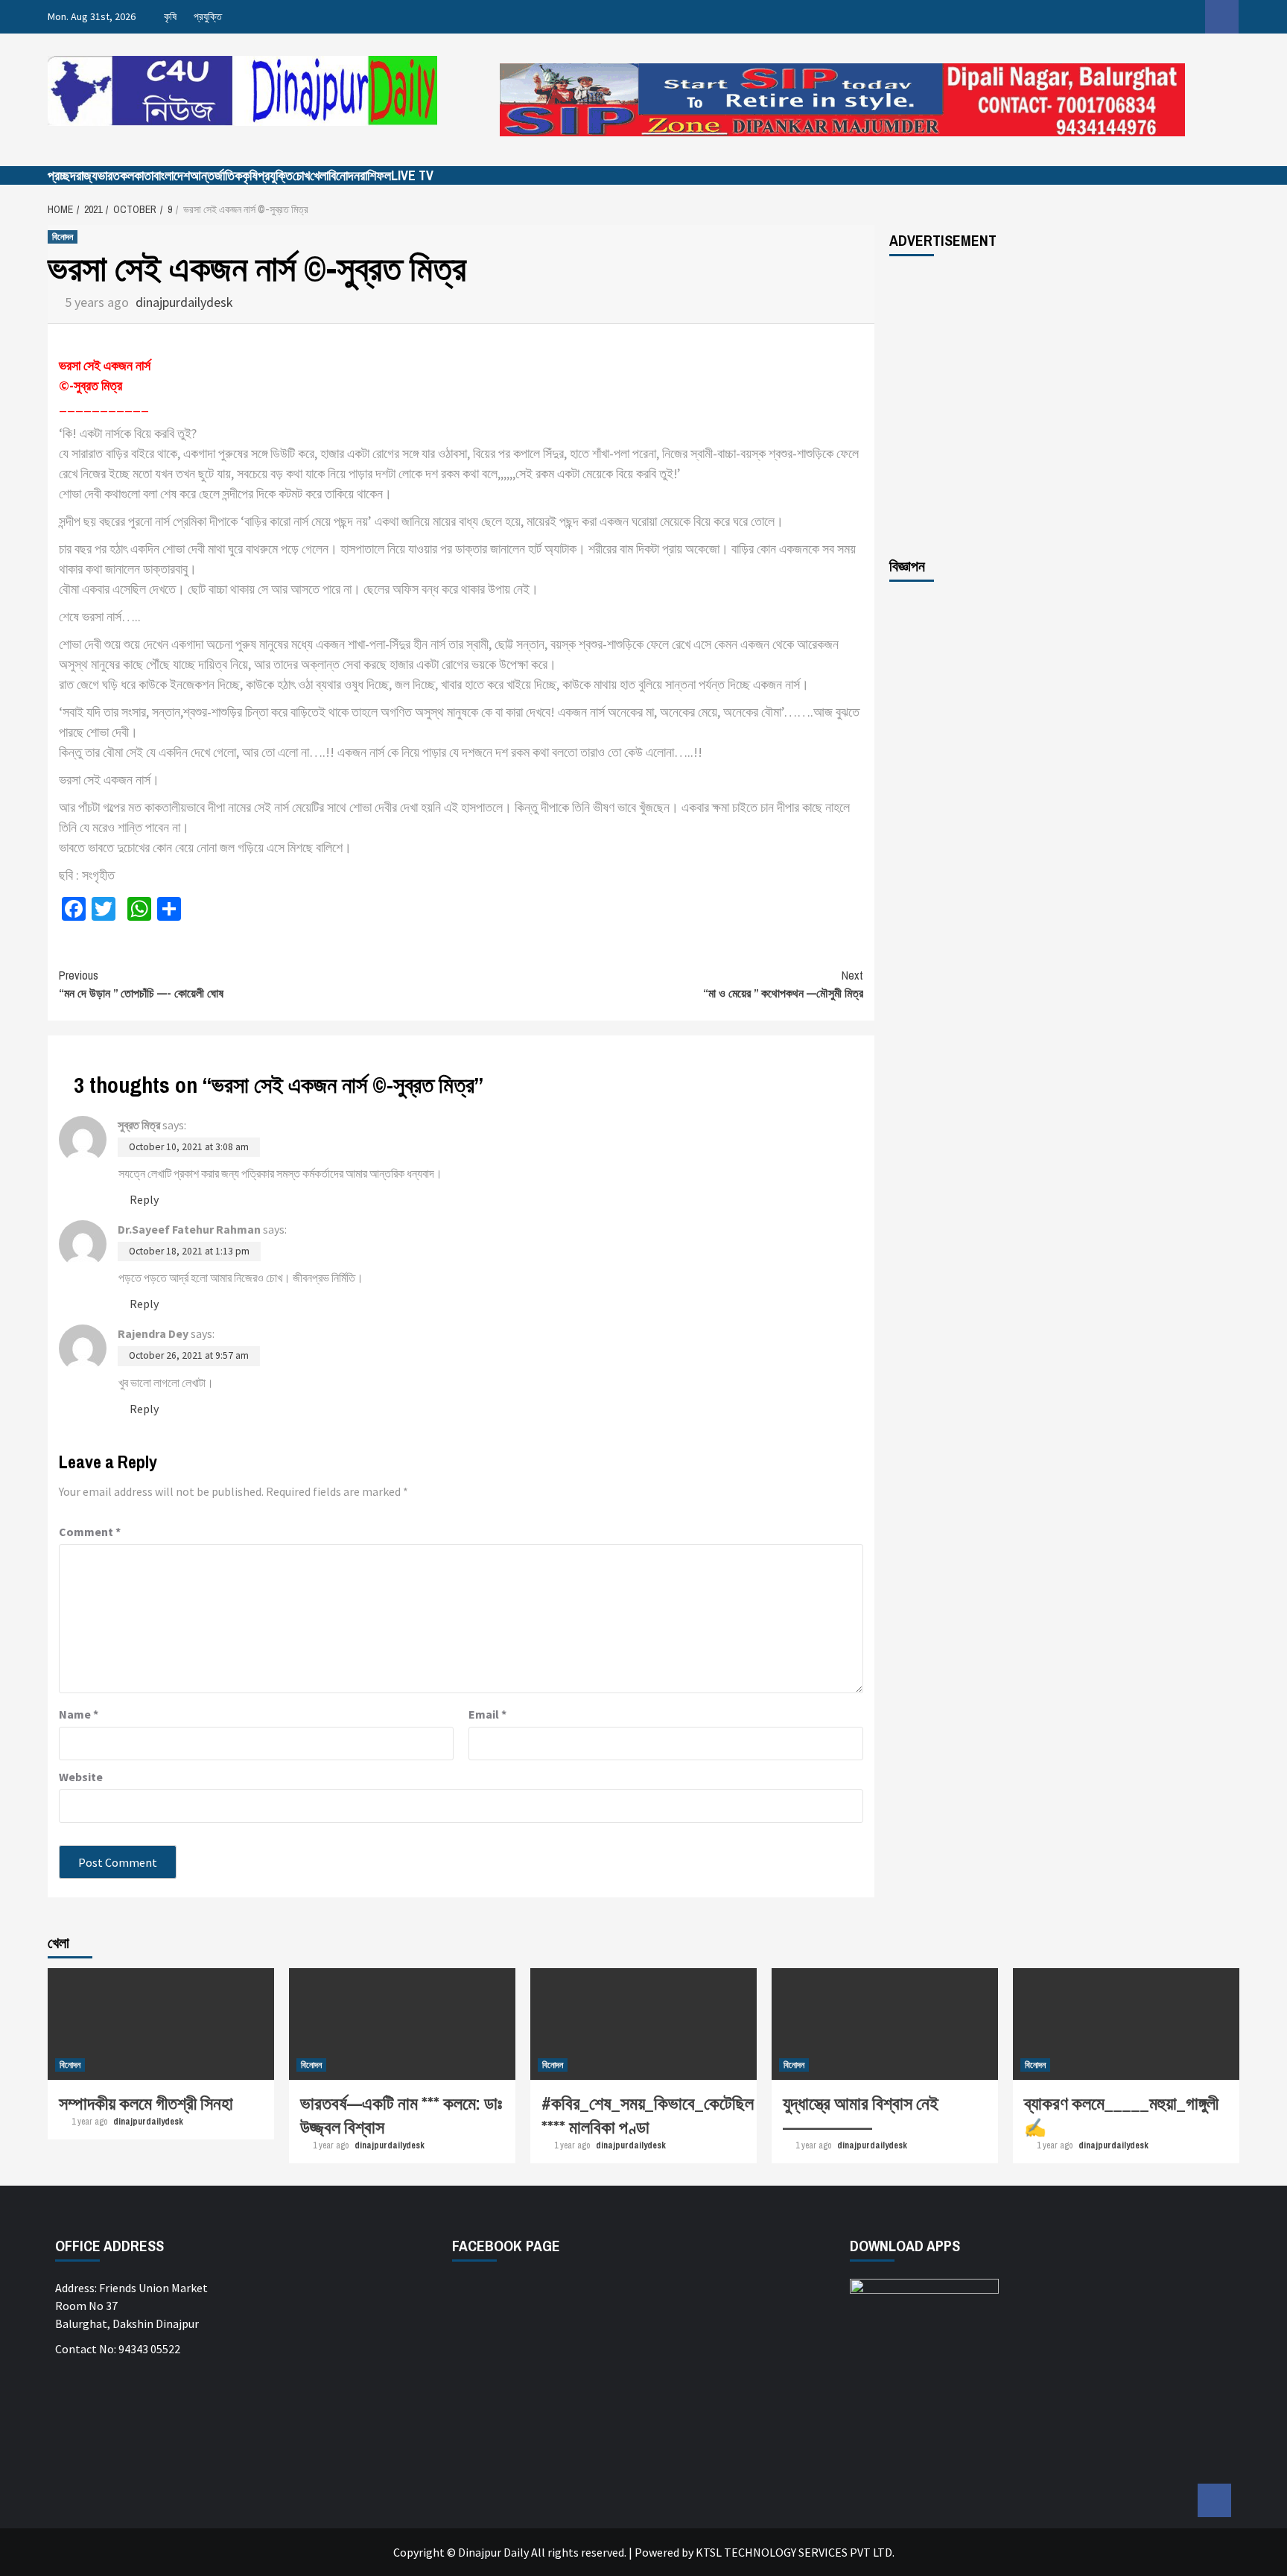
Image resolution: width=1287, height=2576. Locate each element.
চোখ (301, 175)
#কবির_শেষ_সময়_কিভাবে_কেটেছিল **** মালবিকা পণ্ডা (648, 2115)
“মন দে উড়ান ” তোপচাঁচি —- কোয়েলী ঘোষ (141, 984)
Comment (90, 1532)
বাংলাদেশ (172, 175)
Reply (144, 1199)
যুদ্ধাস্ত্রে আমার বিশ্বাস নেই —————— (861, 2115)
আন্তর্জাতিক (216, 175)
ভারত (109, 175)
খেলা (319, 175)
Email (487, 1714)
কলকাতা (137, 175)
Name (79, 1714)
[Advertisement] (1064, 406)
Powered (657, 2552)
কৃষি (170, 16)
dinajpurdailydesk (184, 302)
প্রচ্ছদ (62, 175)
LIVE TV (412, 175)
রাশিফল (375, 175)
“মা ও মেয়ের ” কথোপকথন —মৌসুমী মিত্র (783, 984)
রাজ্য (87, 175)
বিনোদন (344, 175)
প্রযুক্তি (208, 16)
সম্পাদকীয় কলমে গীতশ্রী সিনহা (146, 2103)
